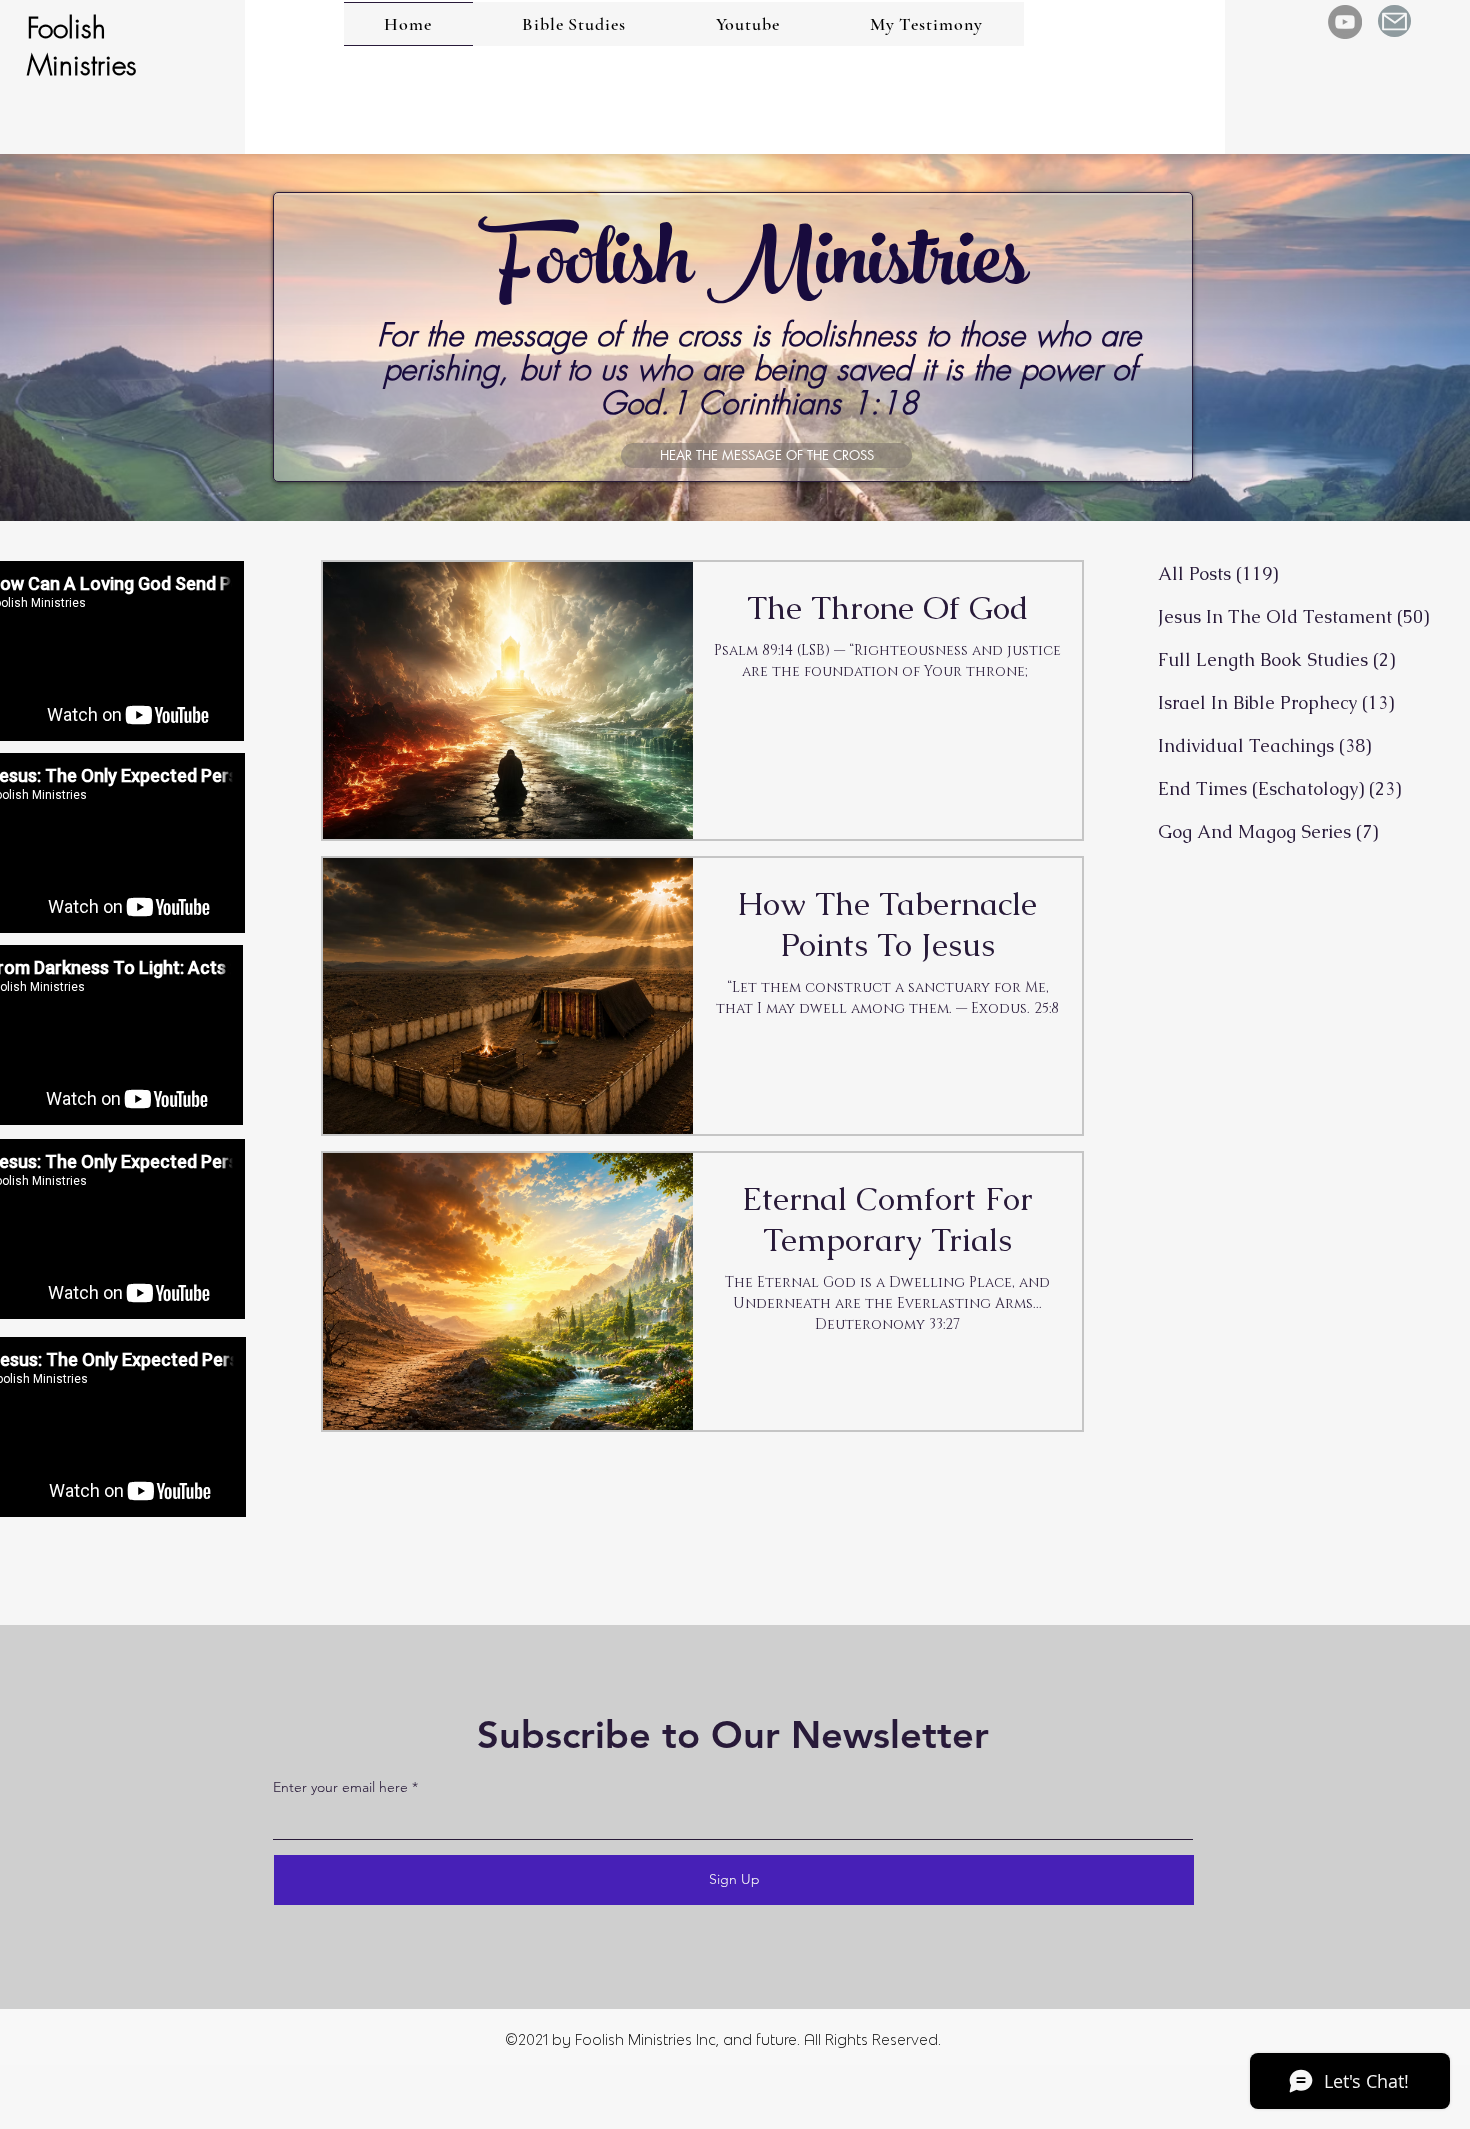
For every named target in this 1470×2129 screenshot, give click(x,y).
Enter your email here (340, 1787)
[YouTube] (1345, 22)
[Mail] (1394, 21)
